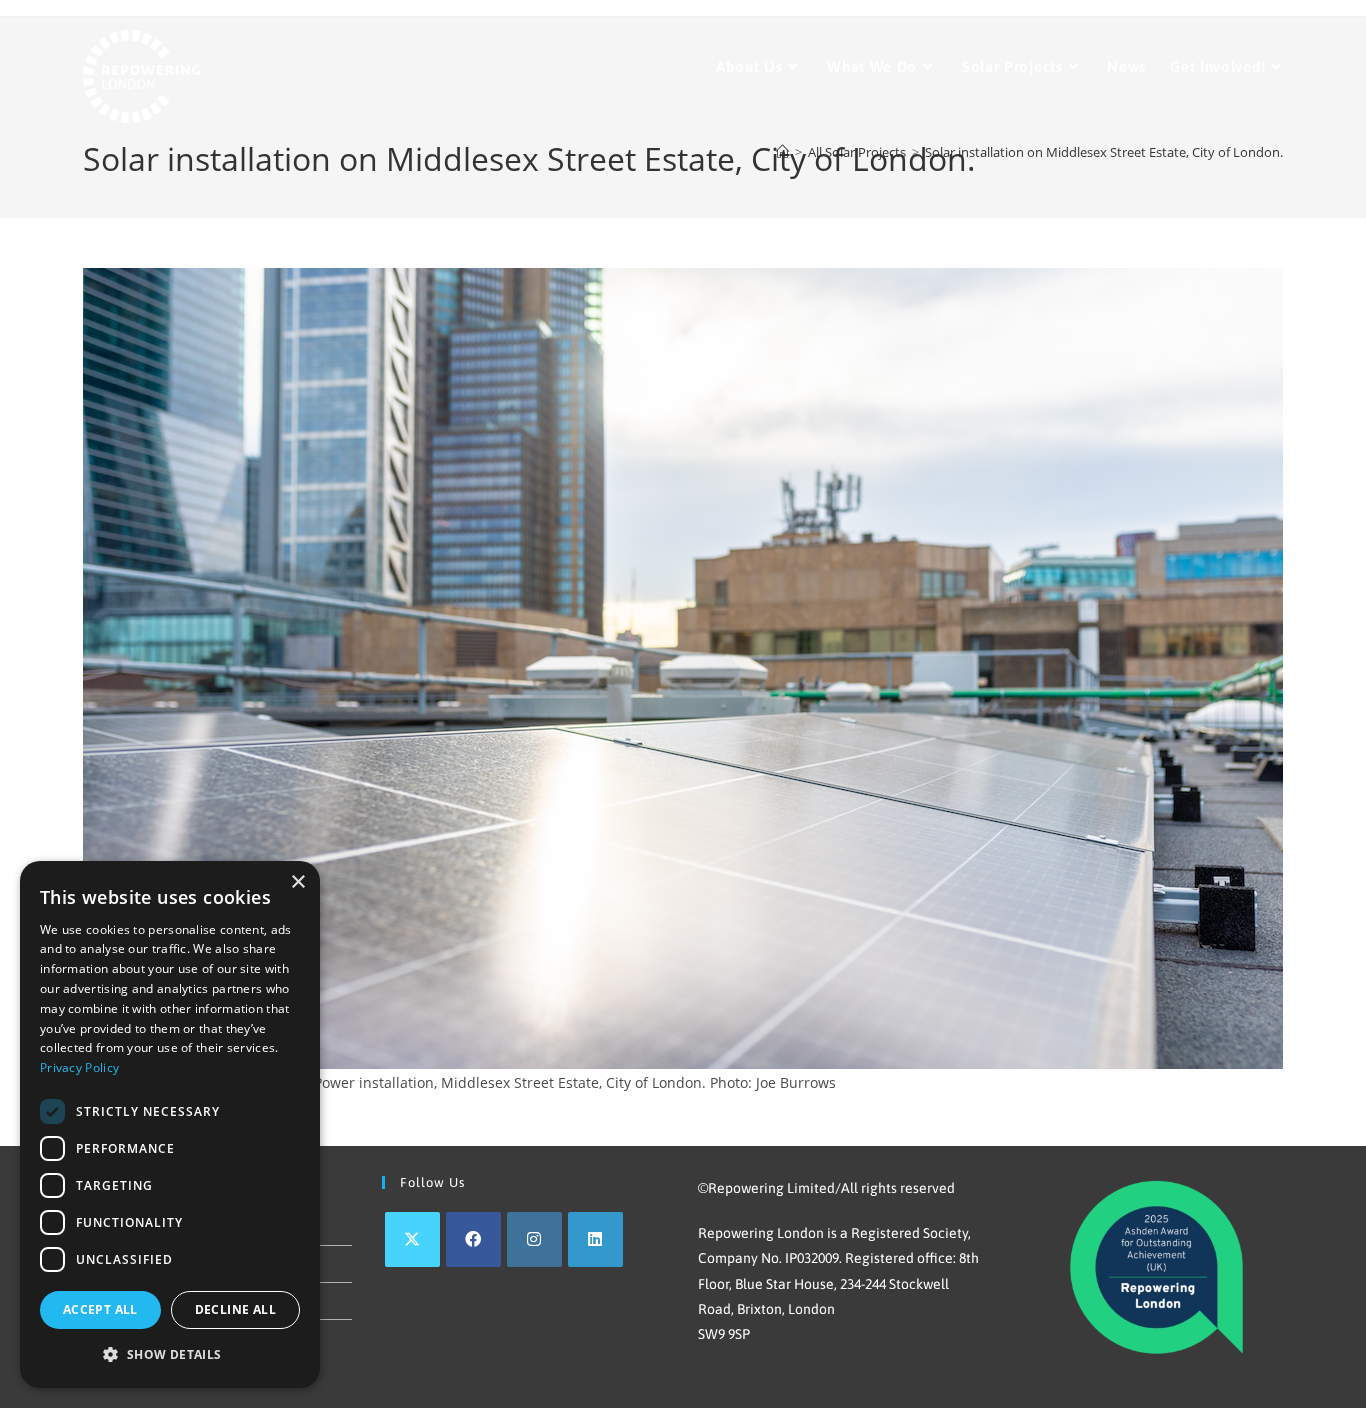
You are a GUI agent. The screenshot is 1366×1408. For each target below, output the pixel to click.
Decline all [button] (235, 1309)
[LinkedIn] (595, 1239)
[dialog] (170, 1124)
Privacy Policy (79, 1067)
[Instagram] (534, 1239)
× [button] (297, 882)
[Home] (782, 152)
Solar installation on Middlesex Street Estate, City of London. (1104, 152)
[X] (412, 1239)
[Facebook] (473, 1239)
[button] (170, 1355)
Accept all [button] (100, 1309)
